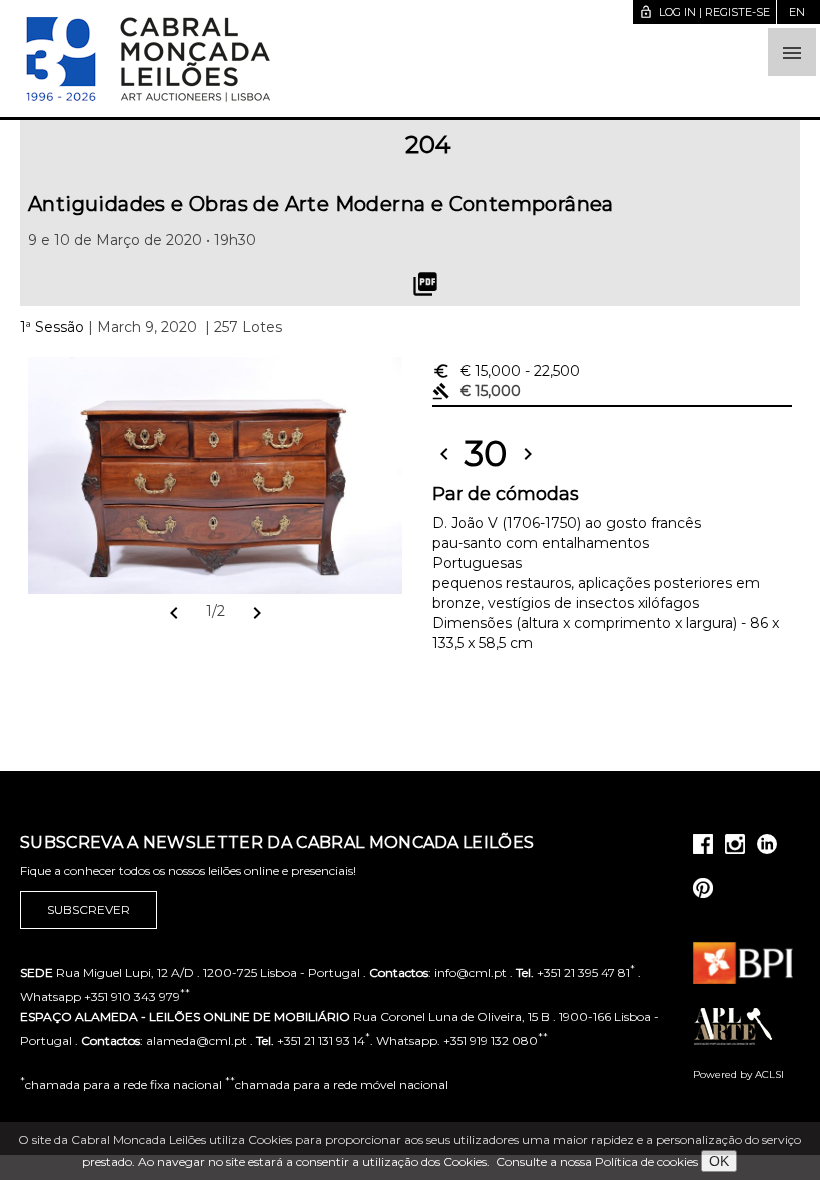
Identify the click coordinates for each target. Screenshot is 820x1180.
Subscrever (88, 909)
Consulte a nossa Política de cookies (597, 1161)
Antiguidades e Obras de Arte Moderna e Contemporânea (321, 204)
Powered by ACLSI (738, 1074)
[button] (792, 52)
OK (719, 1161)
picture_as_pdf (425, 284)
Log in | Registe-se (704, 12)
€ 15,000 (506, 371)
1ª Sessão (52, 327)
